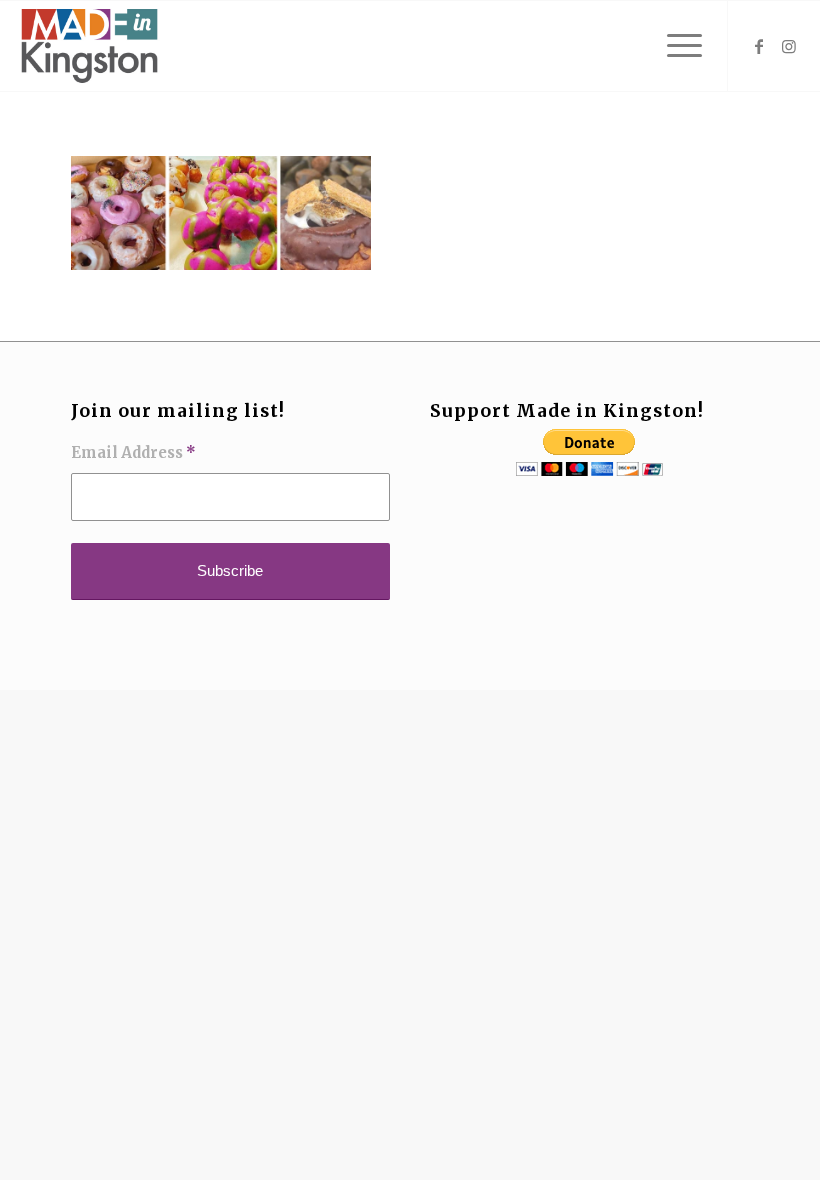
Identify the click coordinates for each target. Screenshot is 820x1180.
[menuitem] (674, 46)
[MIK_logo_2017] (89, 46)
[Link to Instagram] (789, 46)
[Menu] (674, 46)
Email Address (133, 453)
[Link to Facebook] (759, 46)
